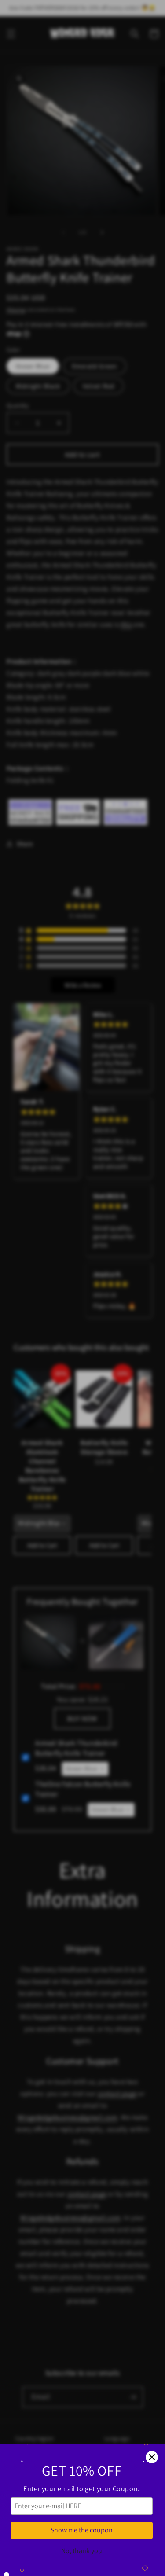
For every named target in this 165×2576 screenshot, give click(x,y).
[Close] (152, 2457)
